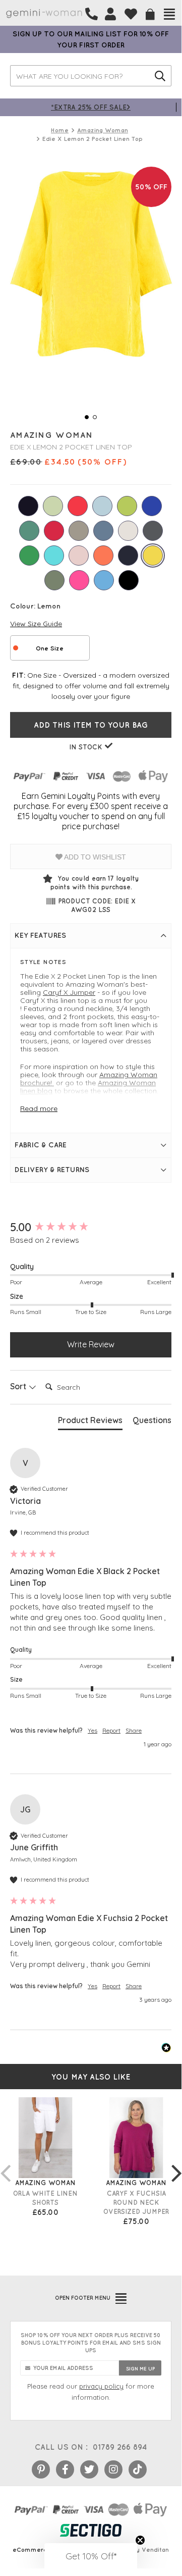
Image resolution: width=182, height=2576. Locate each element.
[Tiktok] (138, 2469)
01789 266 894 (120, 2447)
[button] (91, 2556)
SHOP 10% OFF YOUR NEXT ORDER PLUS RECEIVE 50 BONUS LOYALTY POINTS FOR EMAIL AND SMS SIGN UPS (91, 2343)
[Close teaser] (140, 2540)
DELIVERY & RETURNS (52, 1170)
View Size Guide (36, 624)
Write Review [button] (91, 1344)
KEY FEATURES (40, 935)
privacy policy (101, 2386)
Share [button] (134, 1730)
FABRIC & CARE (41, 1145)
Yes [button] (93, 1730)
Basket (150, 14)
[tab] (90, 1422)
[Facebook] (65, 2469)
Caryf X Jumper (69, 992)
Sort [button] (19, 1386)
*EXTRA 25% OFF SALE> (91, 107)
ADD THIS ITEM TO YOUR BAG (91, 725)
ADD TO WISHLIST (94, 857)
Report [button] (111, 1730)
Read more (39, 1108)
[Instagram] (113, 2469)
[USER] (110, 14)
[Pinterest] (41, 2469)
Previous (5, 2163)
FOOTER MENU (83, 2298)
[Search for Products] (160, 76)
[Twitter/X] (89, 2469)
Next (176, 2163)
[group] (91, 1227)
